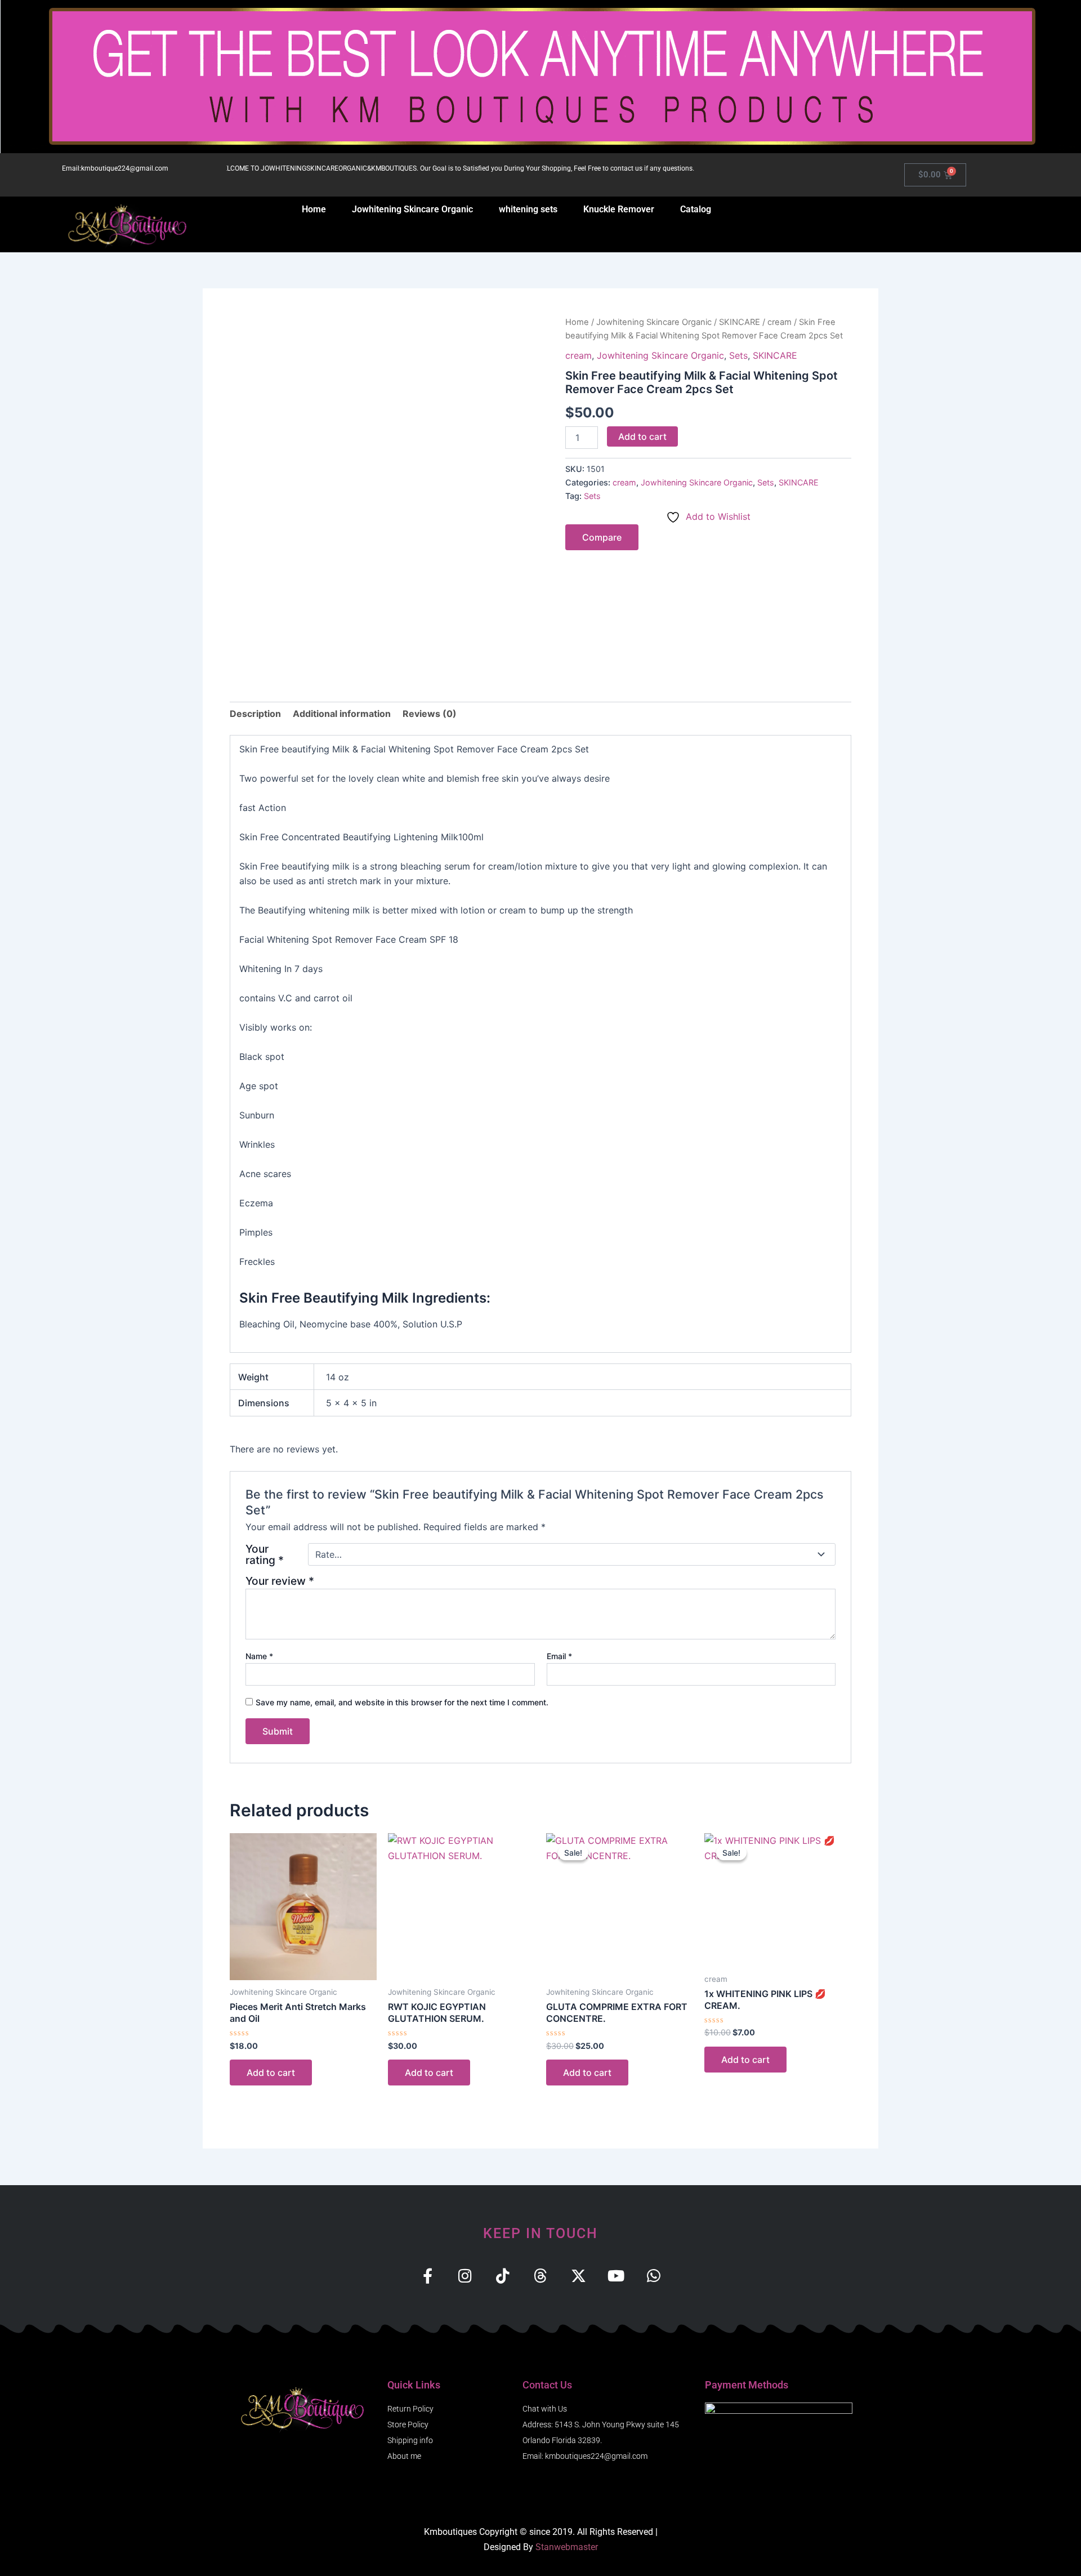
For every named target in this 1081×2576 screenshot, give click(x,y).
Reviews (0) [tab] (430, 714)
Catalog (696, 209)
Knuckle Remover (619, 209)
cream (780, 322)
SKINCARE (740, 322)
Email (559, 1656)
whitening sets (528, 209)
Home (314, 209)
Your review (280, 1581)
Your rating (265, 1554)
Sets (738, 355)
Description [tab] (255, 714)
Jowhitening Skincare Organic (412, 209)
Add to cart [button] (271, 2073)
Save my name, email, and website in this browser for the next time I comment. (402, 1702)
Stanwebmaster (567, 2547)
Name (259, 1656)
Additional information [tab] (342, 714)
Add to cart (642, 436)
